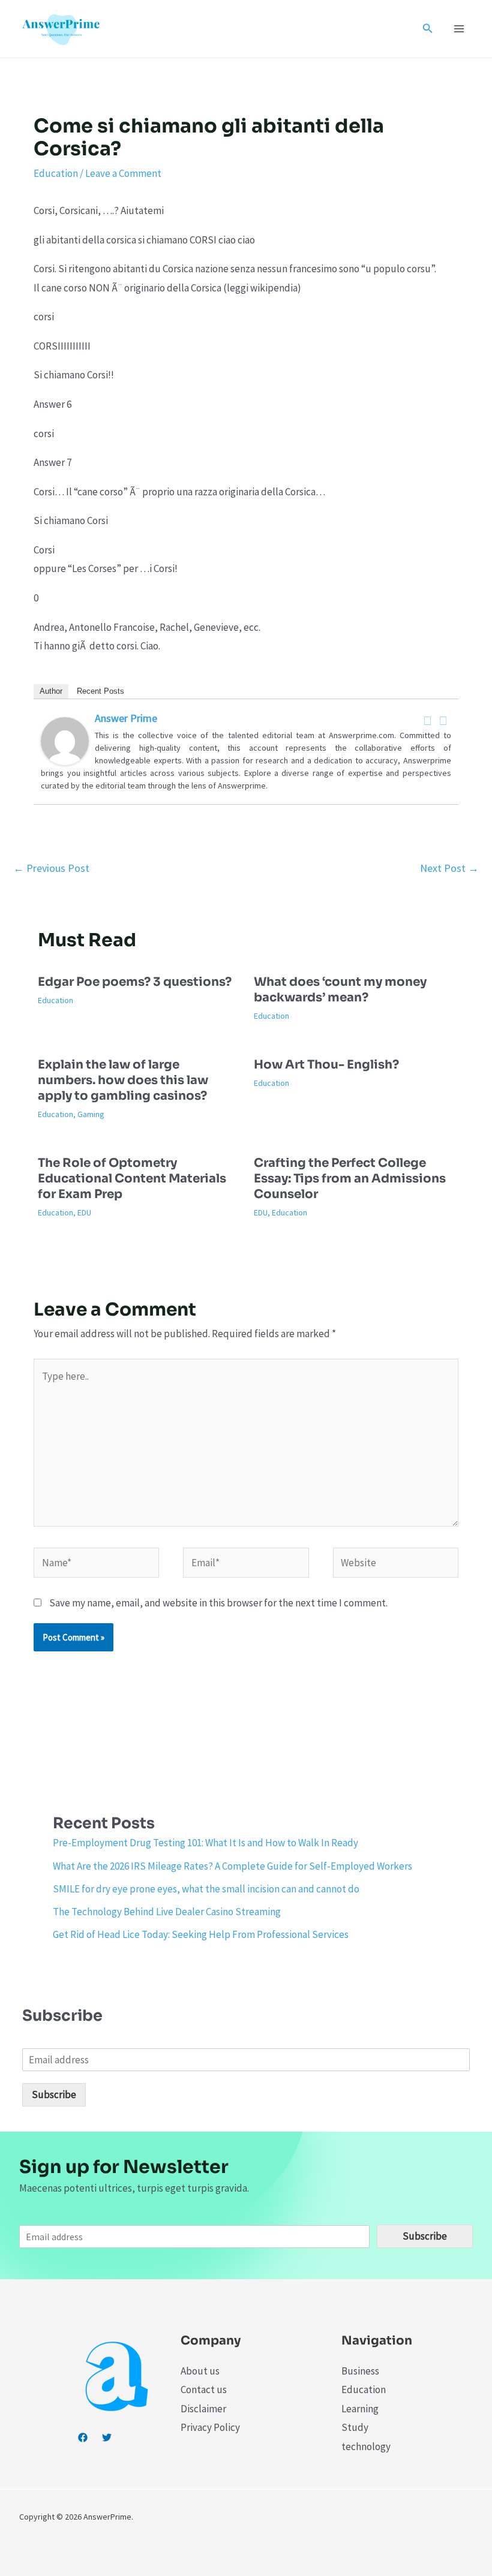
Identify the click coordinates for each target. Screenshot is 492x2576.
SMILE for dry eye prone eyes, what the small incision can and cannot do (206, 1889)
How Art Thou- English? (326, 1065)
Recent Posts (100, 691)
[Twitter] (443, 721)
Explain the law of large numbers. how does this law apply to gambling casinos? (123, 1080)
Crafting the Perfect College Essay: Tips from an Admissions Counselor (350, 1179)
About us (200, 2371)
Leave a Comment (123, 173)
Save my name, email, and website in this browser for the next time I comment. (218, 1603)
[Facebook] (428, 721)
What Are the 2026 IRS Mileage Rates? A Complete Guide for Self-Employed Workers (232, 1866)
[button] (428, 29)
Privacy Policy (210, 2427)
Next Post (449, 868)
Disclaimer (203, 2409)
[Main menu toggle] (460, 29)
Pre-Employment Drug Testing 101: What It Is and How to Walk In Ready (205, 1843)
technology (366, 2446)
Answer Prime (126, 718)
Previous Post (51, 868)
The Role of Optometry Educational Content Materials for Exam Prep (132, 1179)
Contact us (204, 2390)
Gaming (91, 1114)
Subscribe (54, 2094)
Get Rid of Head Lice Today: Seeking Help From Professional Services (201, 1934)
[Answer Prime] (65, 740)
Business (360, 2371)
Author (51, 691)
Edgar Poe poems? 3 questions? (135, 982)
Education (56, 173)
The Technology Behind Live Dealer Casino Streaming (167, 1912)
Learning (360, 2409)
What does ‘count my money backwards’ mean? (340, 990)
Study (355, 2427)
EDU (84, 1212)
